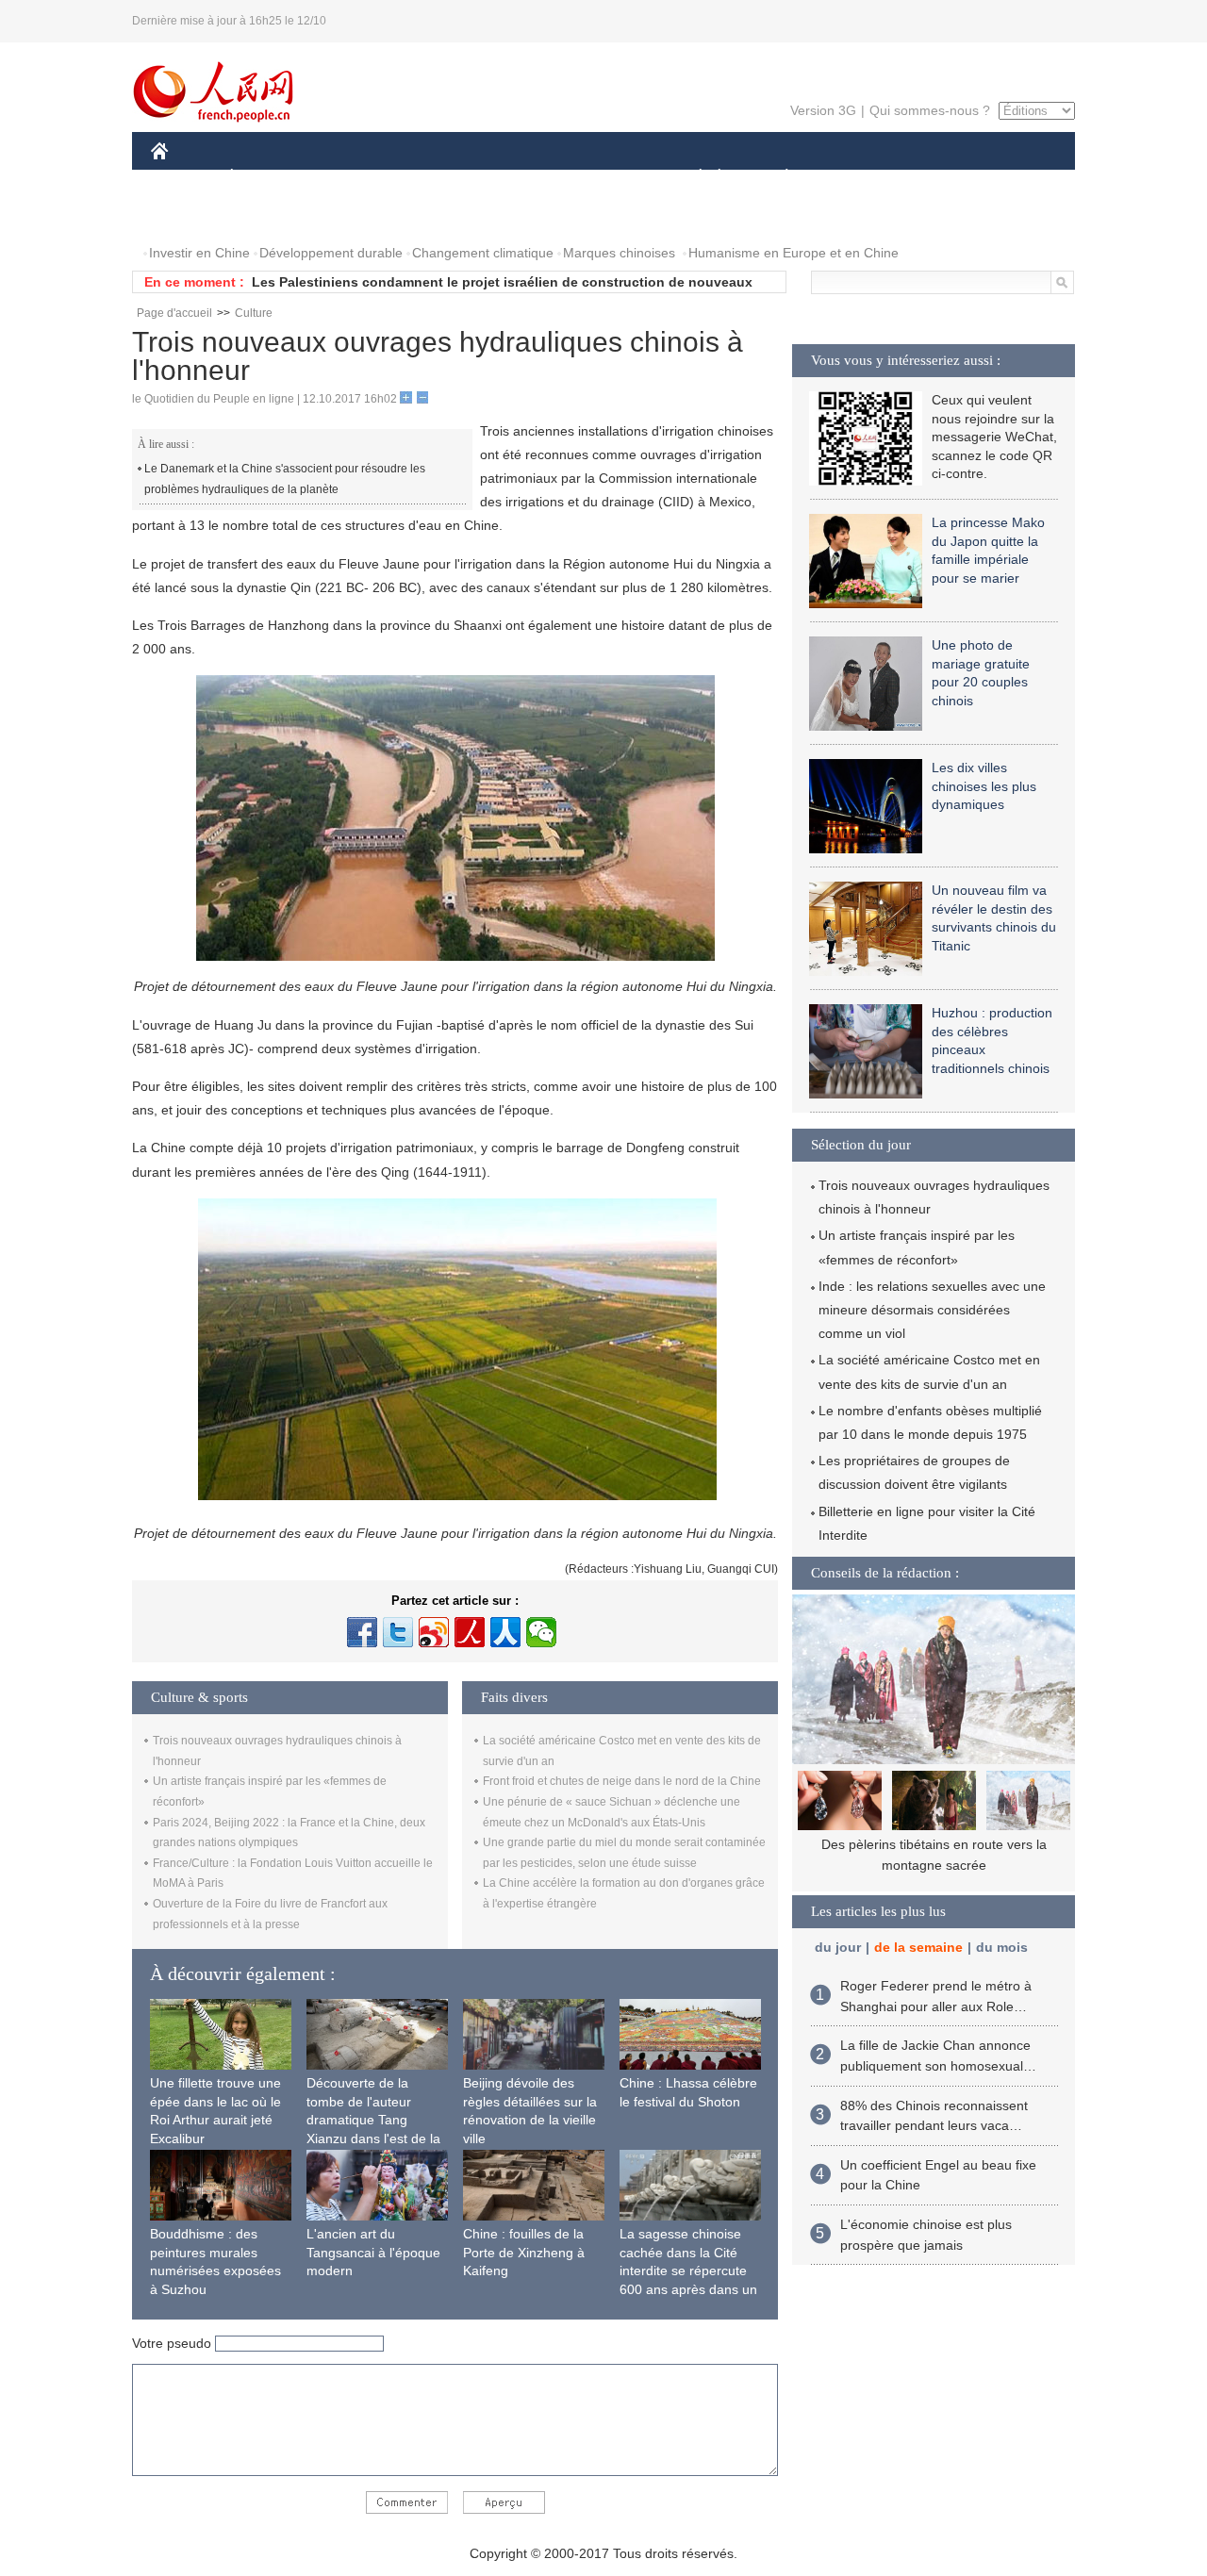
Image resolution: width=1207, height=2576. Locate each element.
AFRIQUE (435, 178)
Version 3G (823, 110)
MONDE (355, 178)
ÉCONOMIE (267, 178)
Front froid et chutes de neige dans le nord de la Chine (622, 1781)
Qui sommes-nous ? (930, 110)
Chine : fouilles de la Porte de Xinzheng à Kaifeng (524, 2252)
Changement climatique (483, 253)
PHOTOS (190, 215)
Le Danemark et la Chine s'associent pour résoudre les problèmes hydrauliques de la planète (285, 479)
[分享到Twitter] (398, 1632)
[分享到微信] (541, 1632)
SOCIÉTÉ (692, 178)
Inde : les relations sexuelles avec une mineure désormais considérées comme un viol (932, 1310)
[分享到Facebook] (362, 1632)
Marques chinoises (619, 253)
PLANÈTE (777, 178)
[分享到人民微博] (470, 1632)
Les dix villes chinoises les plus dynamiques (984, 786)
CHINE (184, 178)
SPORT (853, 178)
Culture (254, 313)
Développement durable (331, 253)
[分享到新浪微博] (434, 1632)
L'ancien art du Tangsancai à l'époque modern (373, 2252)
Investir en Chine (199, 253)
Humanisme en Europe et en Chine (794, 253)
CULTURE (606, 178)
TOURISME (935, 178)
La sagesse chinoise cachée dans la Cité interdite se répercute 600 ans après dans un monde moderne (688, 2271)
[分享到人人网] (505, 1632)
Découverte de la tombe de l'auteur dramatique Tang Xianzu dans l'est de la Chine (373, 2120)
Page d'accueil (174, 313)
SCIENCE (520, 178)
